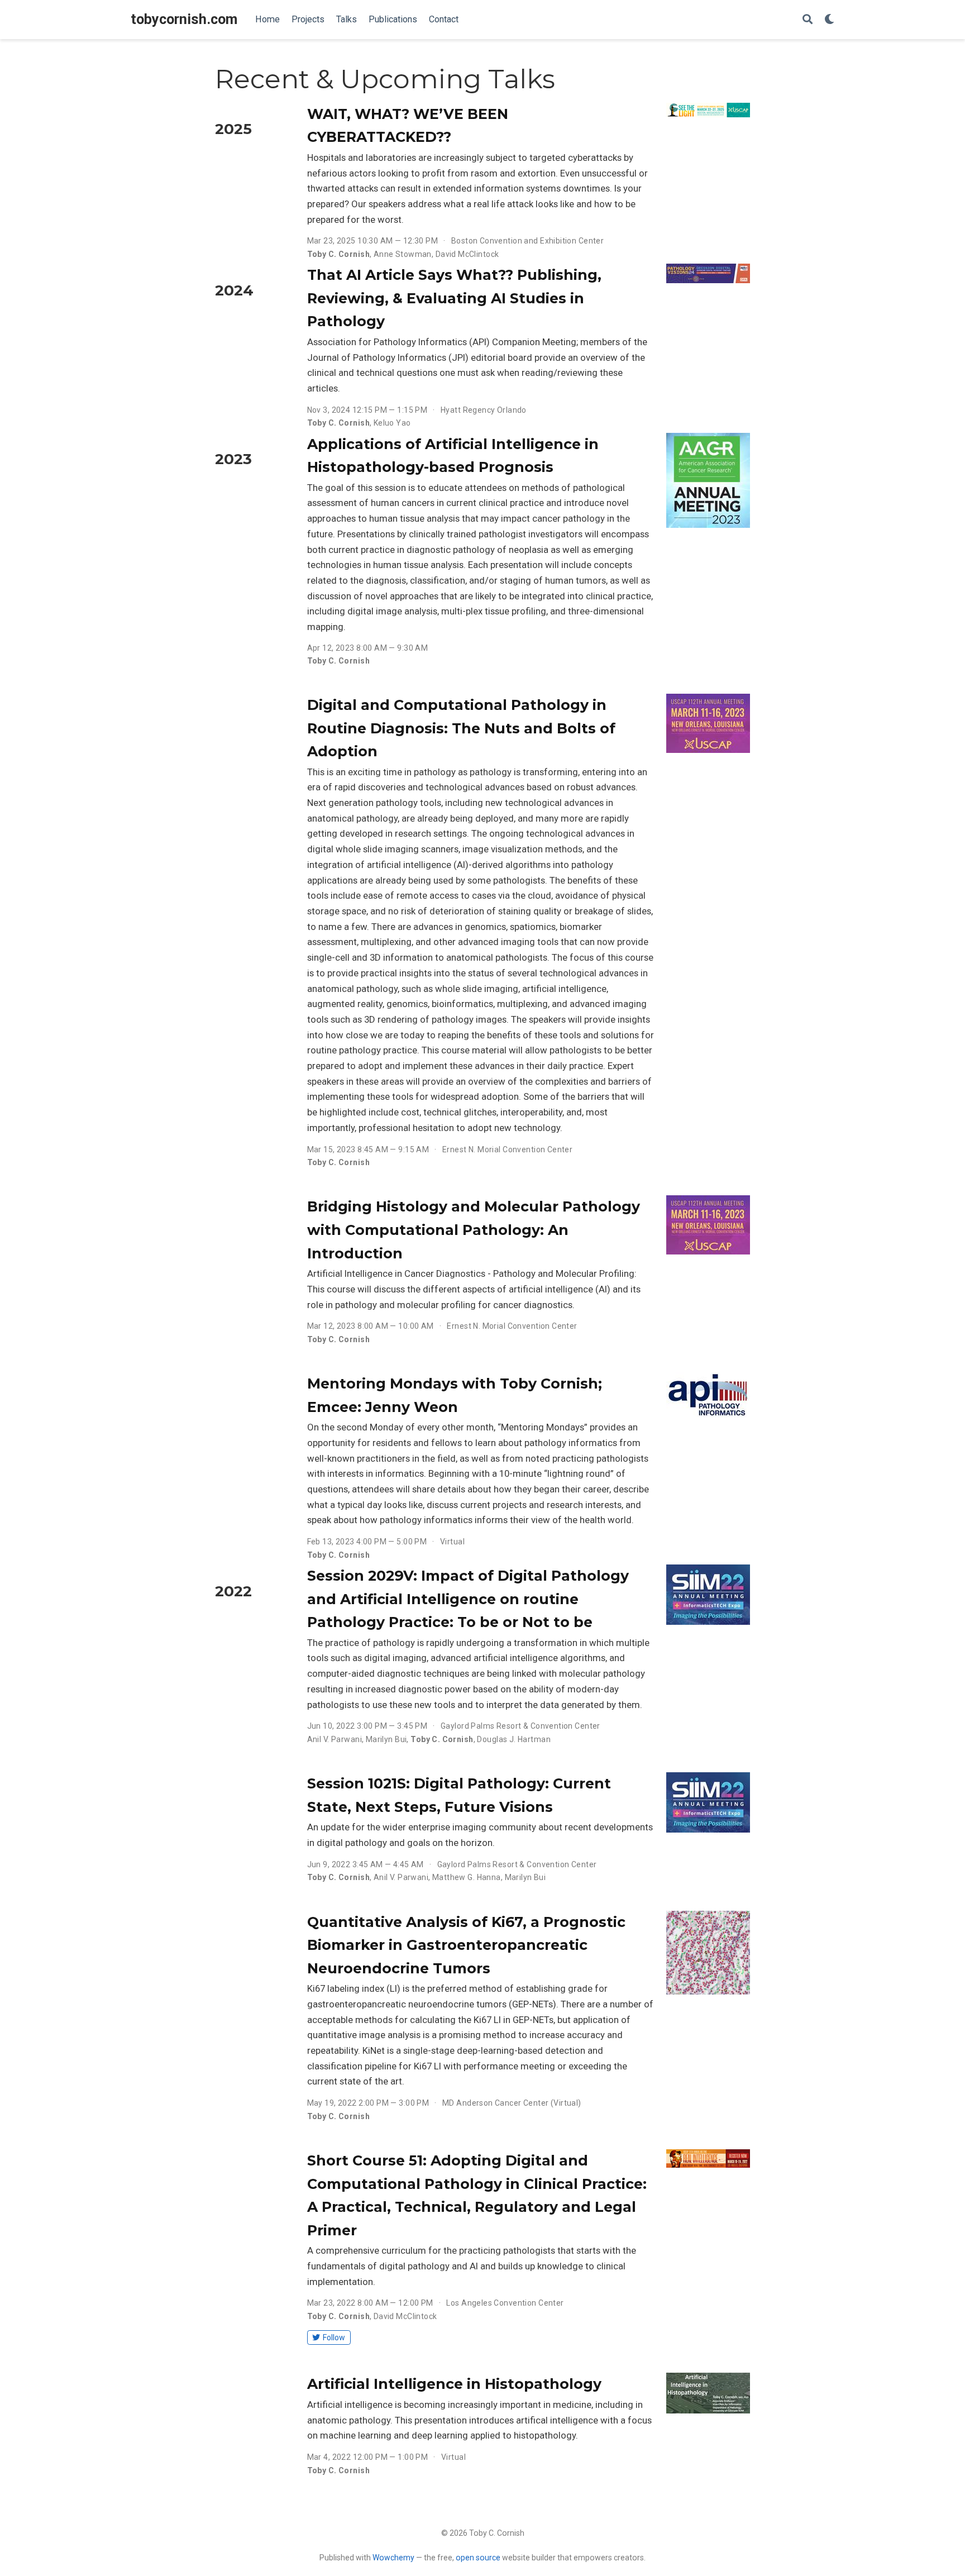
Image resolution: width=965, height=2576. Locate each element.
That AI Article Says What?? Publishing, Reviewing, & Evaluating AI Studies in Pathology (454, 298)
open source (478, 2558)
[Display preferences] (829, 20)
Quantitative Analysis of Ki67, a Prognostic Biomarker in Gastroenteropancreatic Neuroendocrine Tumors (466, 1945)
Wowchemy (393, 2558)
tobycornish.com (184, 19)
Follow (334, 2338)
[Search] (808, 20)
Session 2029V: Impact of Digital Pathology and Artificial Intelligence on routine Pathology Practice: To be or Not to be (468, 1599)
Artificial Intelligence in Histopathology (454, 2384)
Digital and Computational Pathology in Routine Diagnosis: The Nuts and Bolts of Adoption (461, 728)
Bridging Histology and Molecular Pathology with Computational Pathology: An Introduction (474, 1230)
